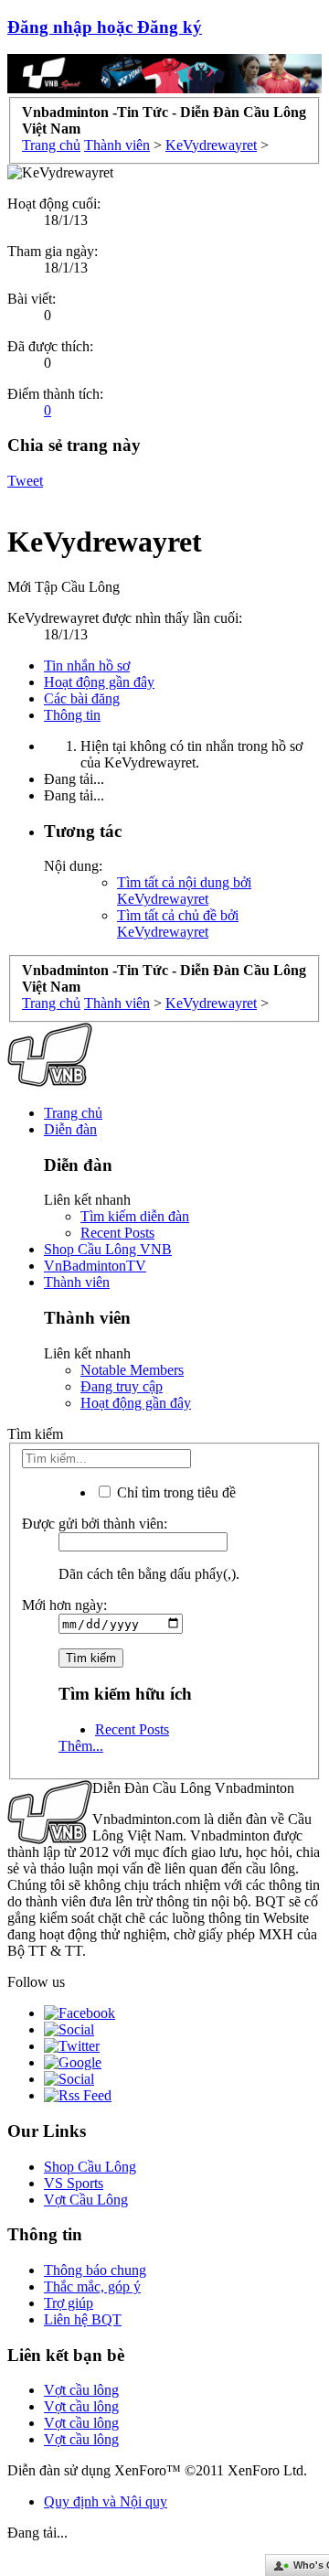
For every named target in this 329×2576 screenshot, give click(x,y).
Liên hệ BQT (83, 2319)
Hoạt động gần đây (99, 682)
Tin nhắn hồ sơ (87, 665)
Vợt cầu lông (81, 2390)
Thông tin (72, 715)
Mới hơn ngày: (64, 1605)
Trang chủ (73, 1113)
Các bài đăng (82, 698)
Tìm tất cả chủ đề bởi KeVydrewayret (178, 923)
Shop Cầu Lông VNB (108, 1249)
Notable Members (132, 1370)
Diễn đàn (70, 1129)
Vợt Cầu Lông (86, 2200)
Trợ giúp (69, 2303)
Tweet (25, 481)
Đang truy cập (122, 1386)
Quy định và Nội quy (106, 2501)
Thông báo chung (95, 2270)
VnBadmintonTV (95, 1266)
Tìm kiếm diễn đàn (135, 1216)
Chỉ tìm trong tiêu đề (175, 1492)
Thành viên (77, 1282)
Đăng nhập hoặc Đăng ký (105, 27)
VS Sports (74, 2183)
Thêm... (81, 1746)
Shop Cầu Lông (90, 2167)
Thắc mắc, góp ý (92, 2286)
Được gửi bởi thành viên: (95, 1524)
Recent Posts (117, 1233)
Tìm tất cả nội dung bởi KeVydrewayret (184, 891)
